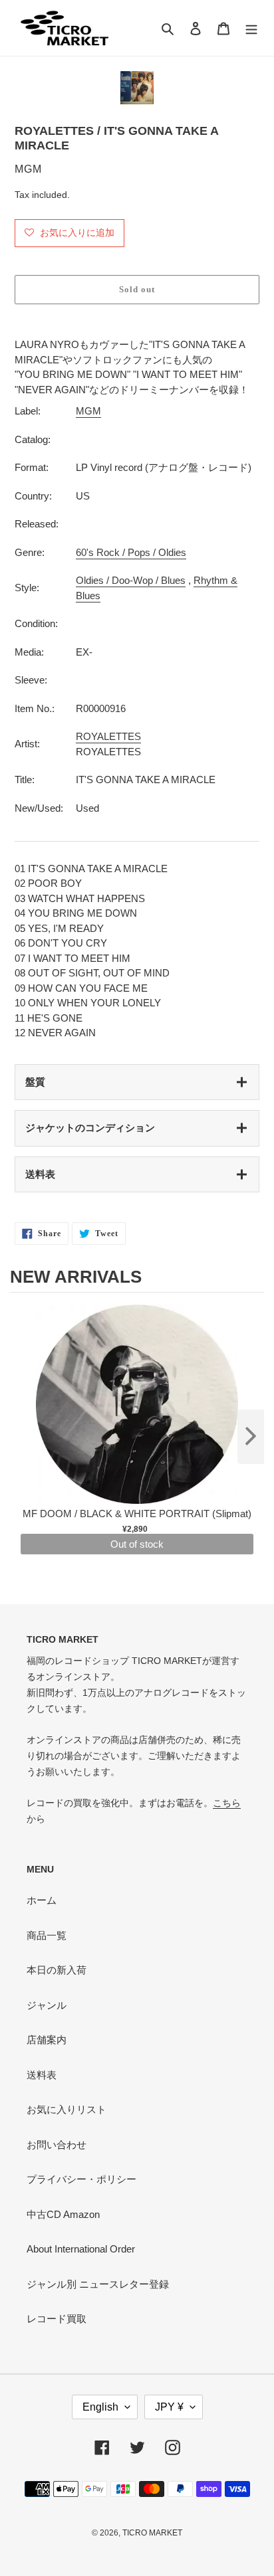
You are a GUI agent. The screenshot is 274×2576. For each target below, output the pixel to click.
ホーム (42, 1900)
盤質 (35, 1082)
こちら (227, 1803)
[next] (251, 1437)
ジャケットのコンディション (90, 1128)
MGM (88, 411)
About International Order (81, 2249)
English (100, 2407)
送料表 (40, 1174)
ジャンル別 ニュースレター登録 (98, 2284)
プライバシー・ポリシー (81, 2179)
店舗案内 (47, 2040)
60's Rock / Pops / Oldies (131, 552)
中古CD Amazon (63, 2214)
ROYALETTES (108, 736)
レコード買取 (57, 2319)
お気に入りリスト (67, 2109)
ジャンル (47, 2005)
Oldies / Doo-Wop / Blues (131, 580)
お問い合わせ (57, 2145)
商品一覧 (47, 1935)
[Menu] (251, 28)
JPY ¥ (169, 2407)
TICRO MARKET (152, 2533)
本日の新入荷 (57, 1970)
